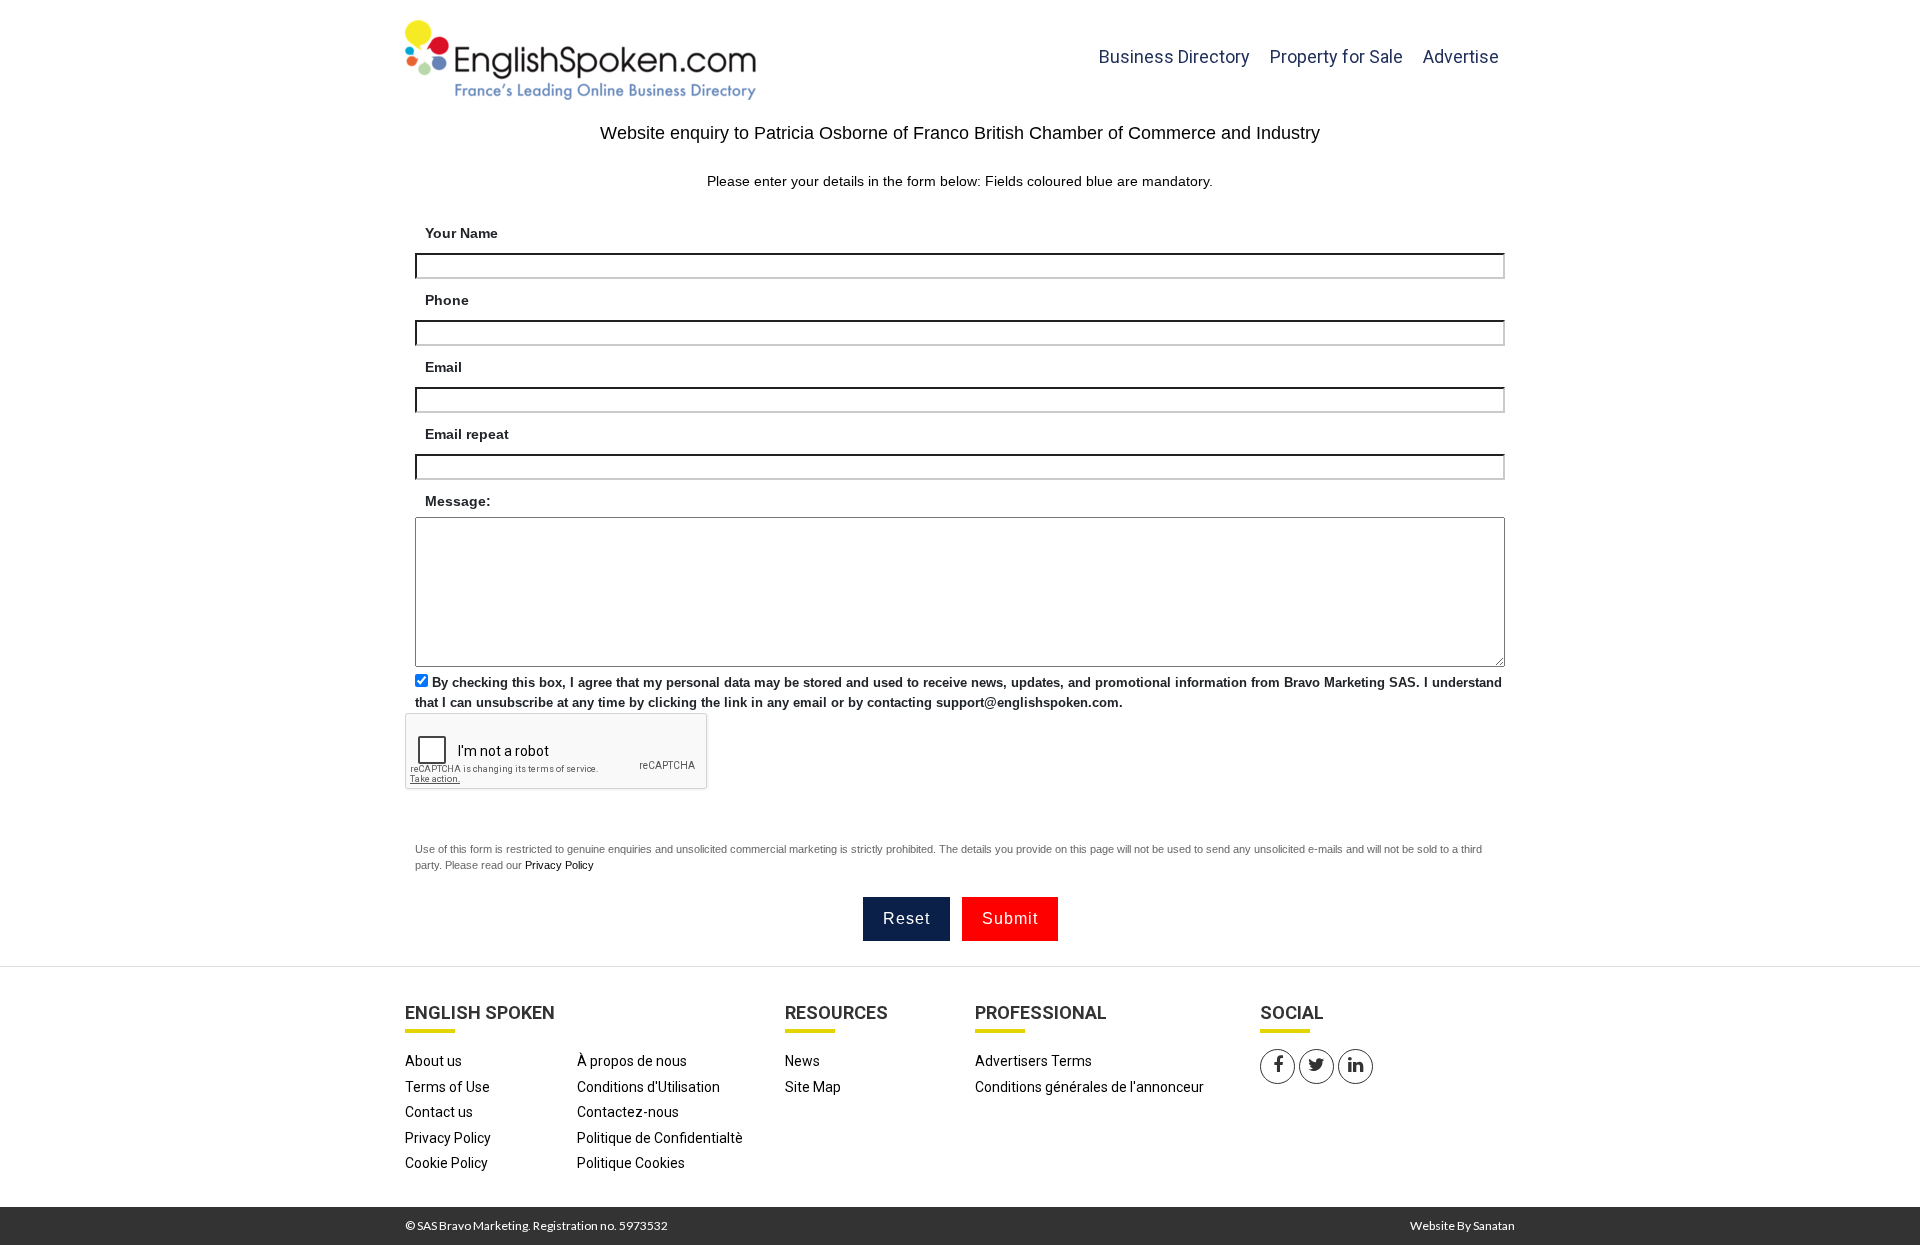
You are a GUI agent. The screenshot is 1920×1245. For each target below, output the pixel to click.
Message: (458, 501)
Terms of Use (447, 1087)
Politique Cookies (631, 1163)
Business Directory (1174, 56)
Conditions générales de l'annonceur (1089, 1087)
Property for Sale (1336, 56)
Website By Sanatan (1462, 1225)
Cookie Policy (446, 1163)
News (802, 1061)
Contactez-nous (628, 1112)
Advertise (1461, 56)
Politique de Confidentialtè (660, 1138)
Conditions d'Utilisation (648, 1087)
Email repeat (467, 434)
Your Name (461, 233)
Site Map (813, 1087)
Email (443, 367)
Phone (447, 300)
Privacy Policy (559, 865)
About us (433, 1061)
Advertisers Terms (1033, 1061)
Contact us (439, 1112)
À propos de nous (632, 1061)
